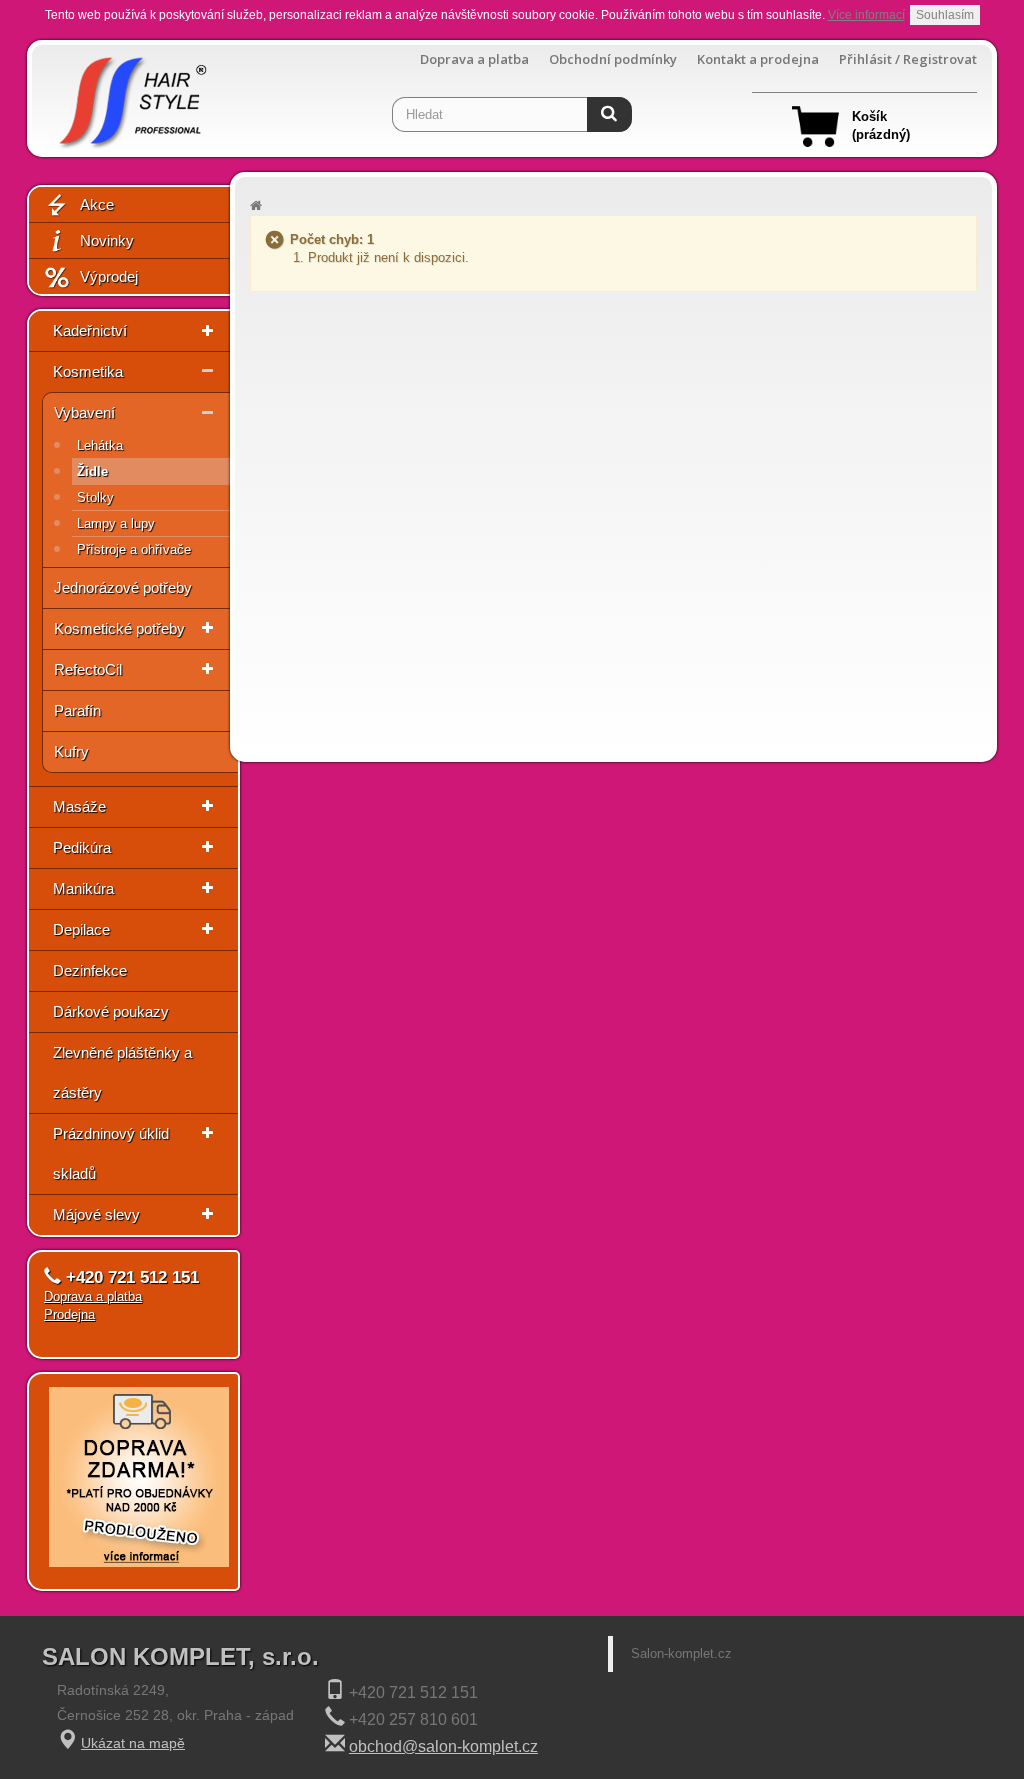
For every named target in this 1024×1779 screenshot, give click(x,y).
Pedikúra (82, 847)
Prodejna (69, 1314)
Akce (97, 204)
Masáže (79, 806)
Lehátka (100, 445)
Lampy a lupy (116, 523)
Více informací (866, 15)
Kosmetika (88, 371)
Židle (92, 471)
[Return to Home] (256, 205)
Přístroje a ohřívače (134, 549)
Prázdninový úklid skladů (111, 1153)
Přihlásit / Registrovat (908, 59)
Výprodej (109, 276)
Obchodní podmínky (613, 59)
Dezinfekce (90, 970)
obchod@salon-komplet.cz (443, 1746)
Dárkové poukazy (111, 1011)
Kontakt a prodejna (758, 59)
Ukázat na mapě (133, 1743)
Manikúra (83, 888)
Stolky (95, 497)
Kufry (71, 751)
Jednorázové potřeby (123, 587)
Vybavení (84, 412)
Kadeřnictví (90, 330)
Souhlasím (945, 15)
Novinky (107, 240)
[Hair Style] (130, 96)
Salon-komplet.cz (681, 1653)
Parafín (77, 710)
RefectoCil (88, 669)
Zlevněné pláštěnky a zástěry (122, 1072)
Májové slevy (96, 1214)
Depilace (81, 929)
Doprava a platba (474, 59)
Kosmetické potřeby (119, 628)
